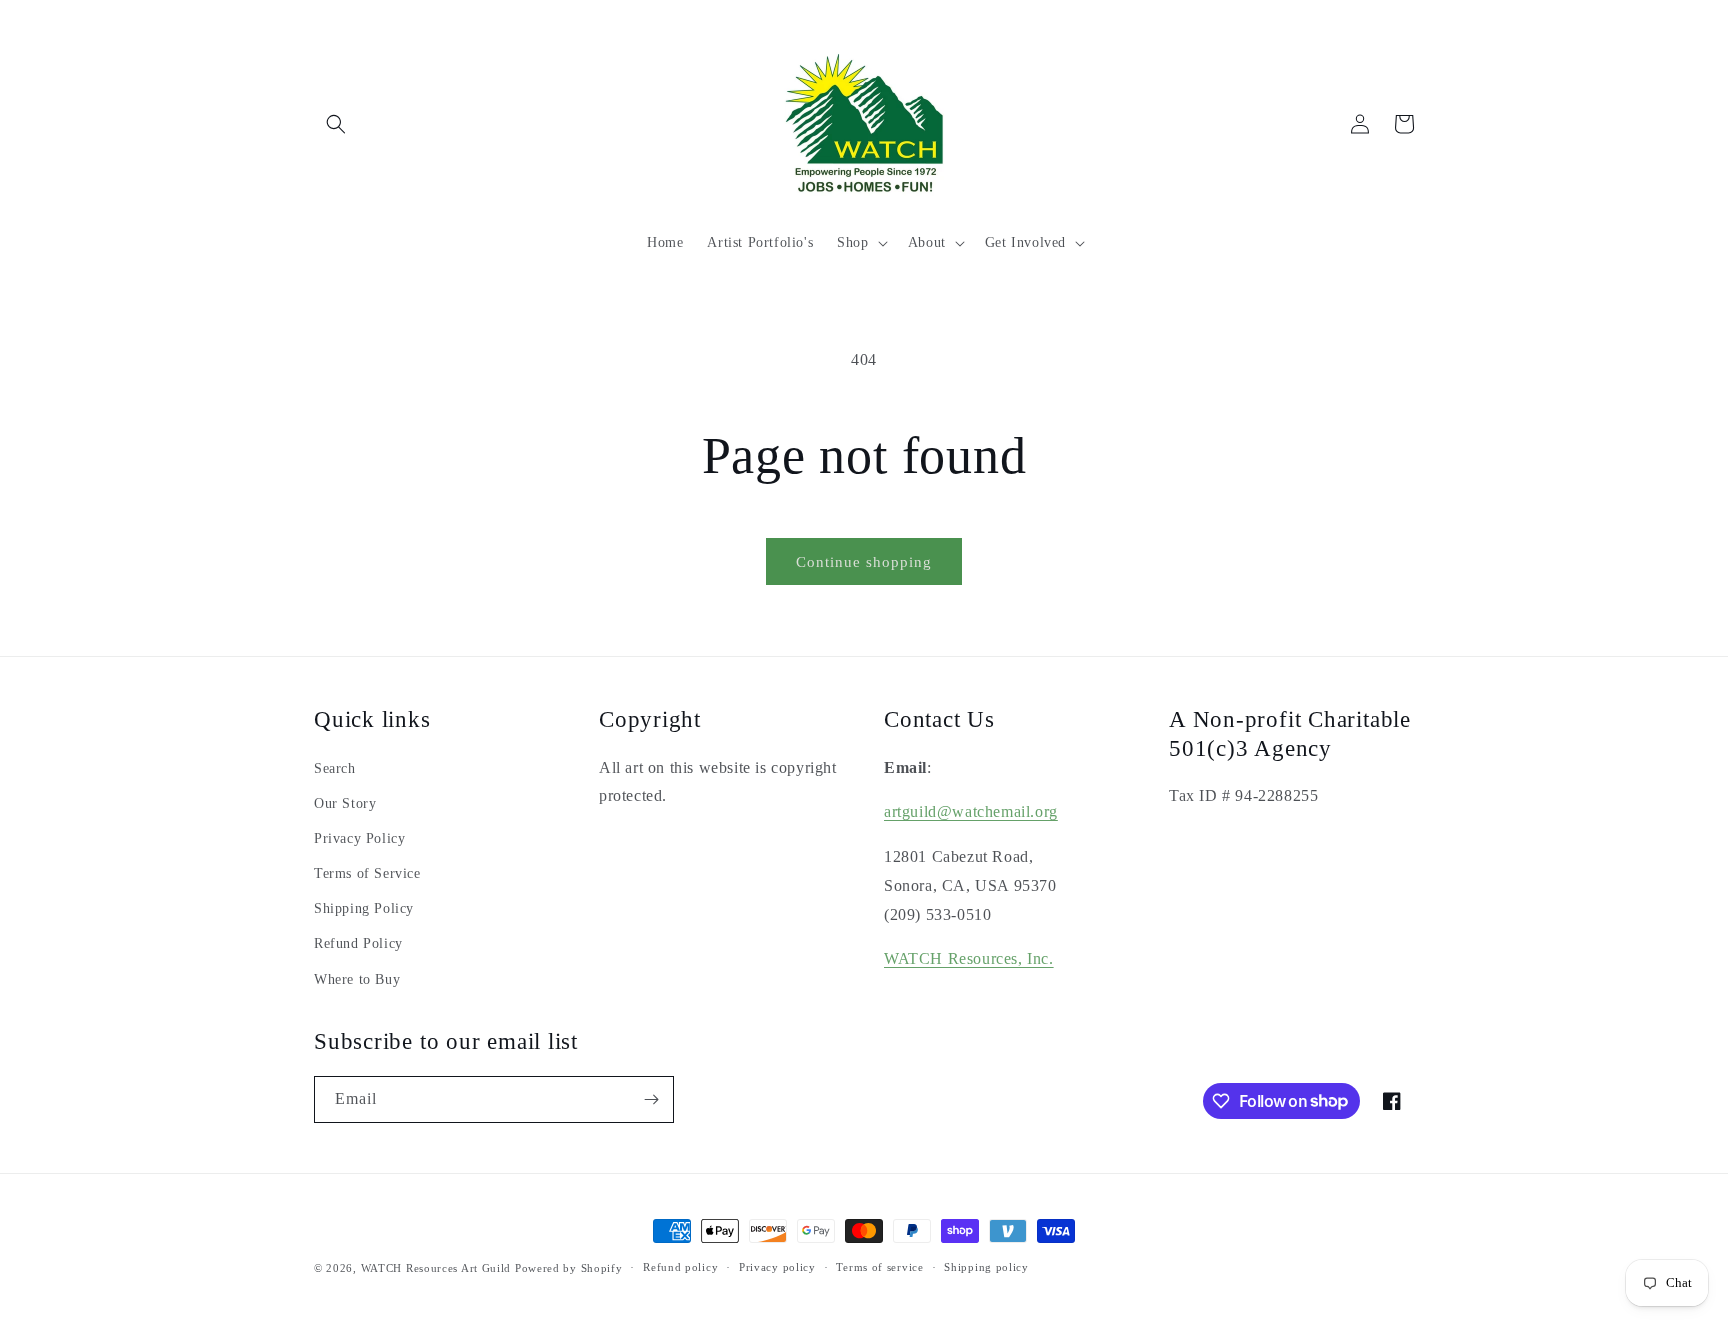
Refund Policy (358, 943)
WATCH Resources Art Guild (436, 1268)
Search (335, 768)
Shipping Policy (364, 908)
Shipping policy (986, 1267)
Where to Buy (357, 979)
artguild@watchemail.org (971, 811)
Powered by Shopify (569, 1268)
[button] (336, 124)
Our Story (345, 803)
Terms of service (879, 1267)
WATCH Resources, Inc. (969, 958)
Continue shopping (864, 562)
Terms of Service (367, 873)
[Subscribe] (651, 1099)
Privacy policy (777, 1267)
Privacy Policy (359, 838)
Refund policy (680, 1267)
